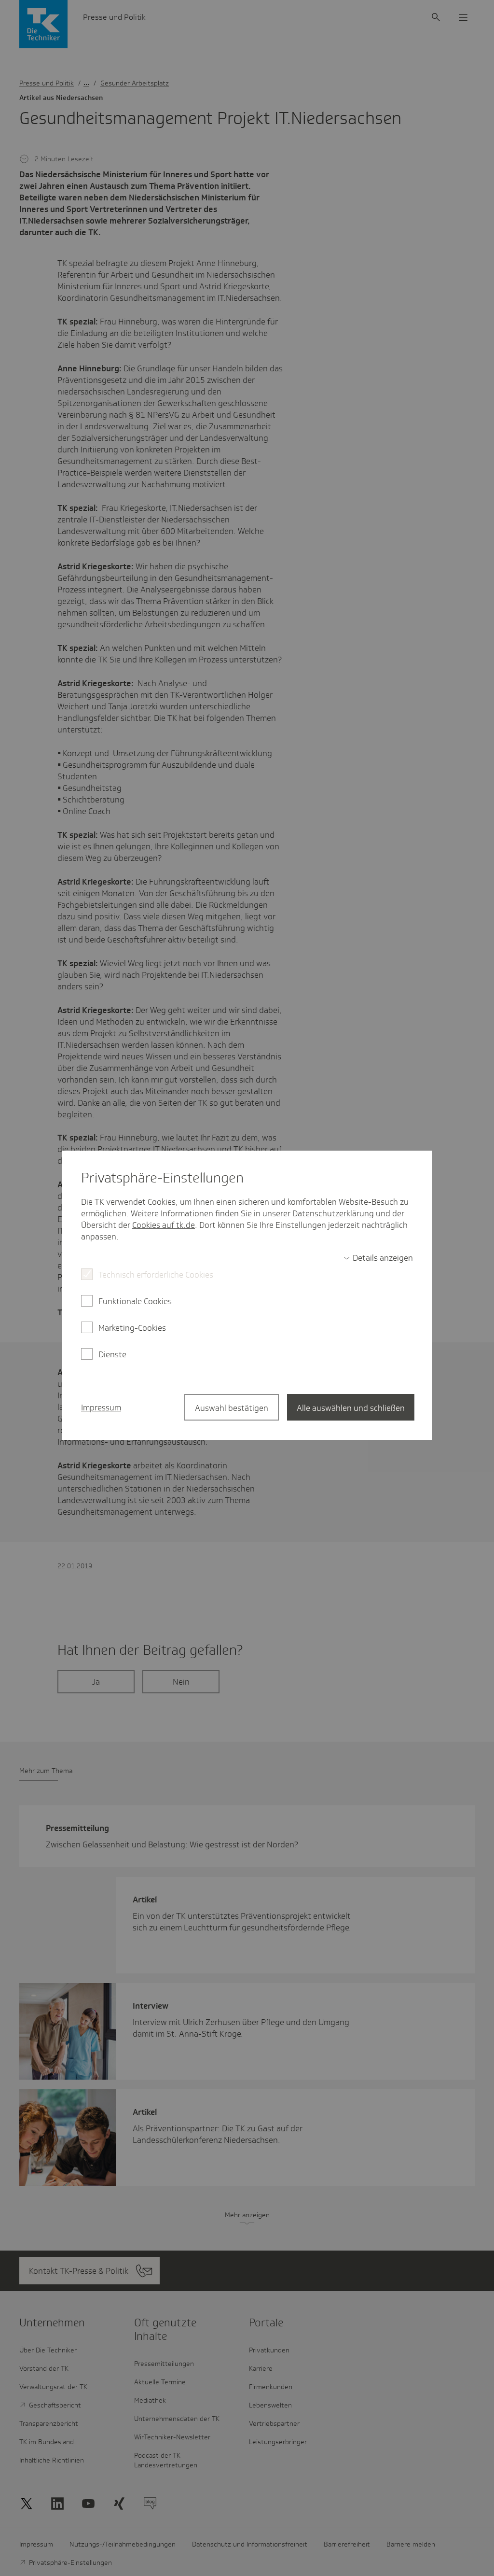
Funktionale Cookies (135, 1301)
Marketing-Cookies (132, 1328)
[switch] (378, 1258)
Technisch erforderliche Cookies (156, 1275)
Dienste (112, 1354)
